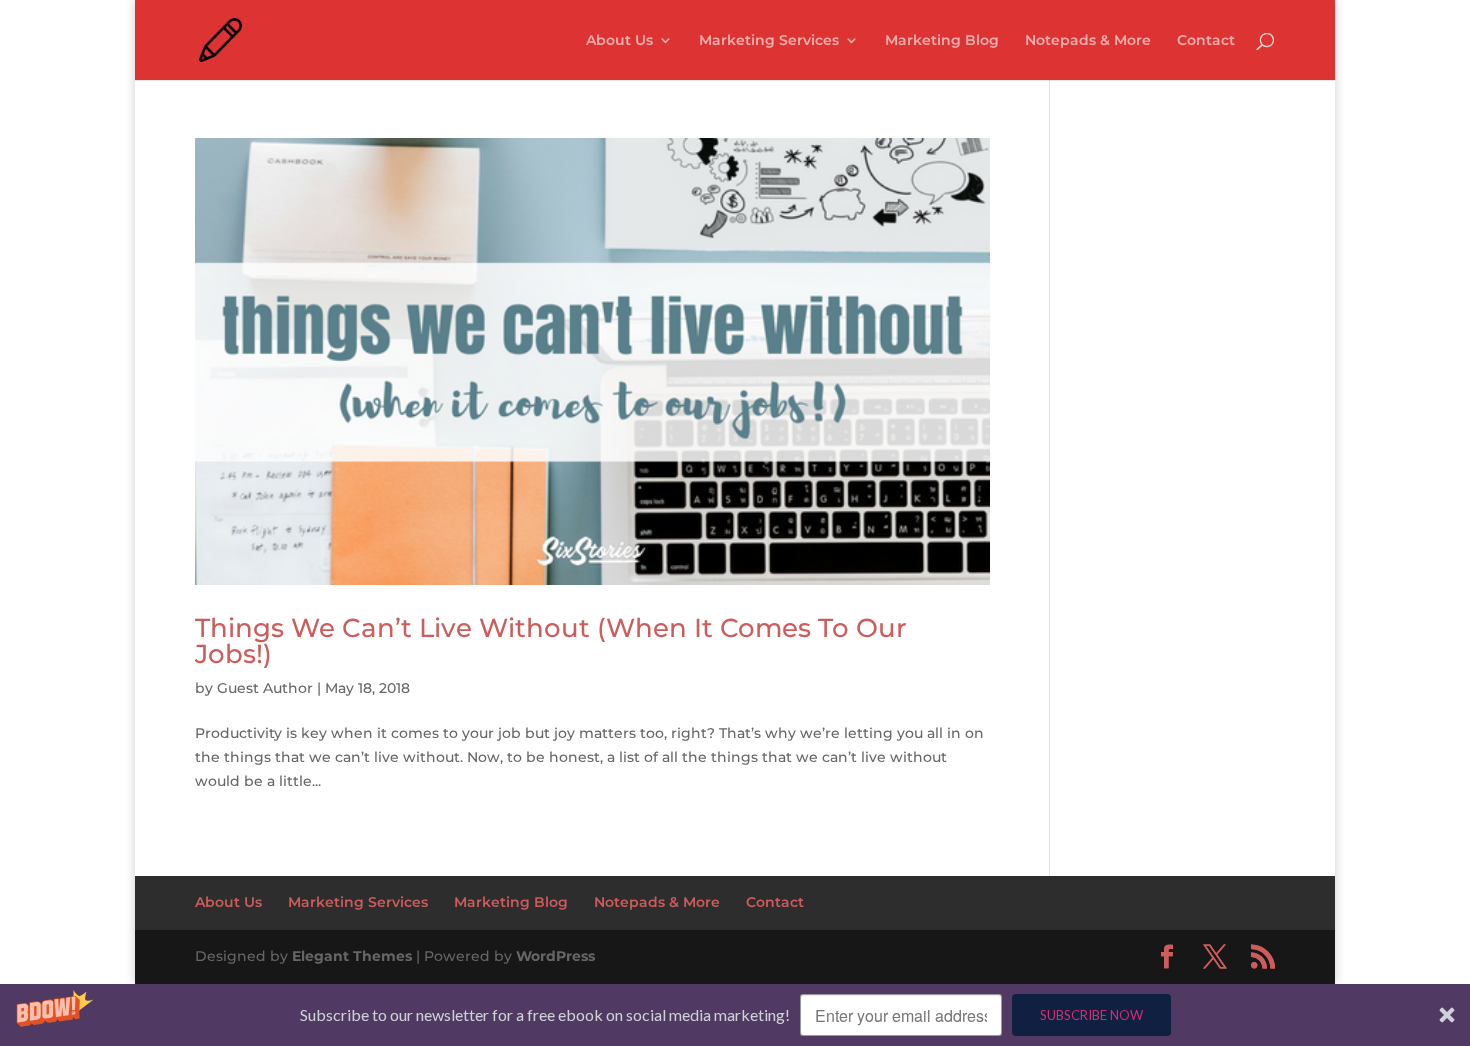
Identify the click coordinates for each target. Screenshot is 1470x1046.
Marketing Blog (942, 41)
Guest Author (265, 688)
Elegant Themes (352, 956)
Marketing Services (769, 41)
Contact (1206, 41)
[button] (735, 1015)
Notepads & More (1088, 41)
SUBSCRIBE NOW (1091, 1015)
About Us (619, 41)
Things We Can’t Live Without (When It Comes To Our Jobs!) (551, 641)
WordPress (555, 956)
